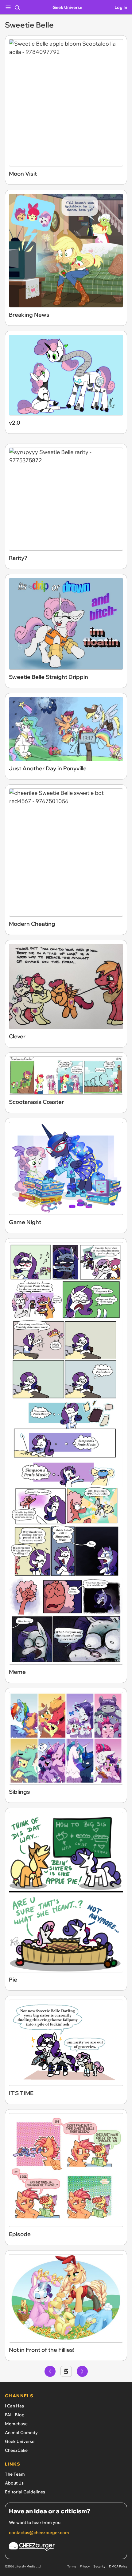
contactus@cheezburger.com (39, 2533)
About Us (14, 2483)
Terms (72, 2566)
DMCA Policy (118, 2566)
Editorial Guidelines (25, 2492)
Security (99, 2566)
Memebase (16, 2424)
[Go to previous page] (50, 2371)
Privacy (85, 2566)
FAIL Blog (15, 2415)
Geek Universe (67, 7)
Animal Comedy (21, 2433)
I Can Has (14, 2406)
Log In (121, 7)
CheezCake (16, 2450)
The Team (15, 2474)
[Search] (17, 7)
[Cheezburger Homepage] (66, 2547)
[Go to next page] (82, 2371)
